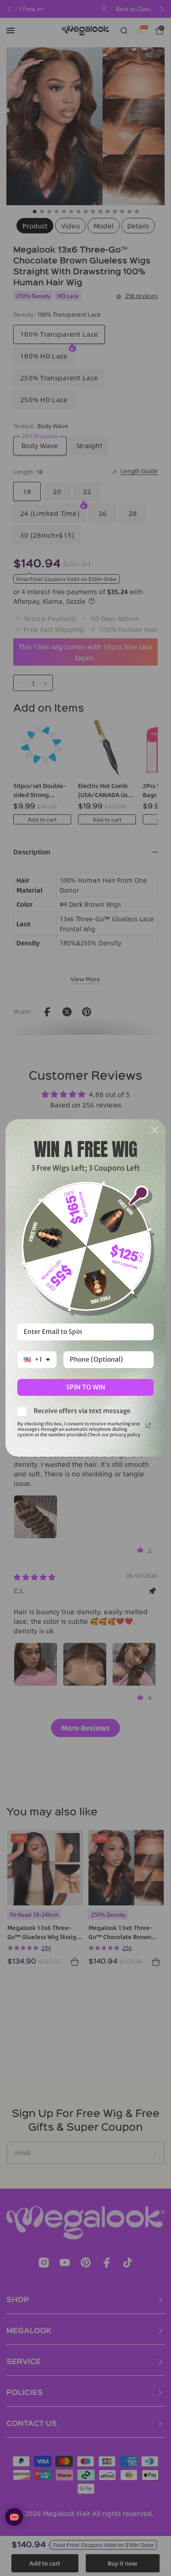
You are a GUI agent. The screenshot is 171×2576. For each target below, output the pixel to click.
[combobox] (37, 1360)
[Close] (155, 1130)
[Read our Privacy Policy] (148, 1425)
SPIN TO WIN (86, 1387)
